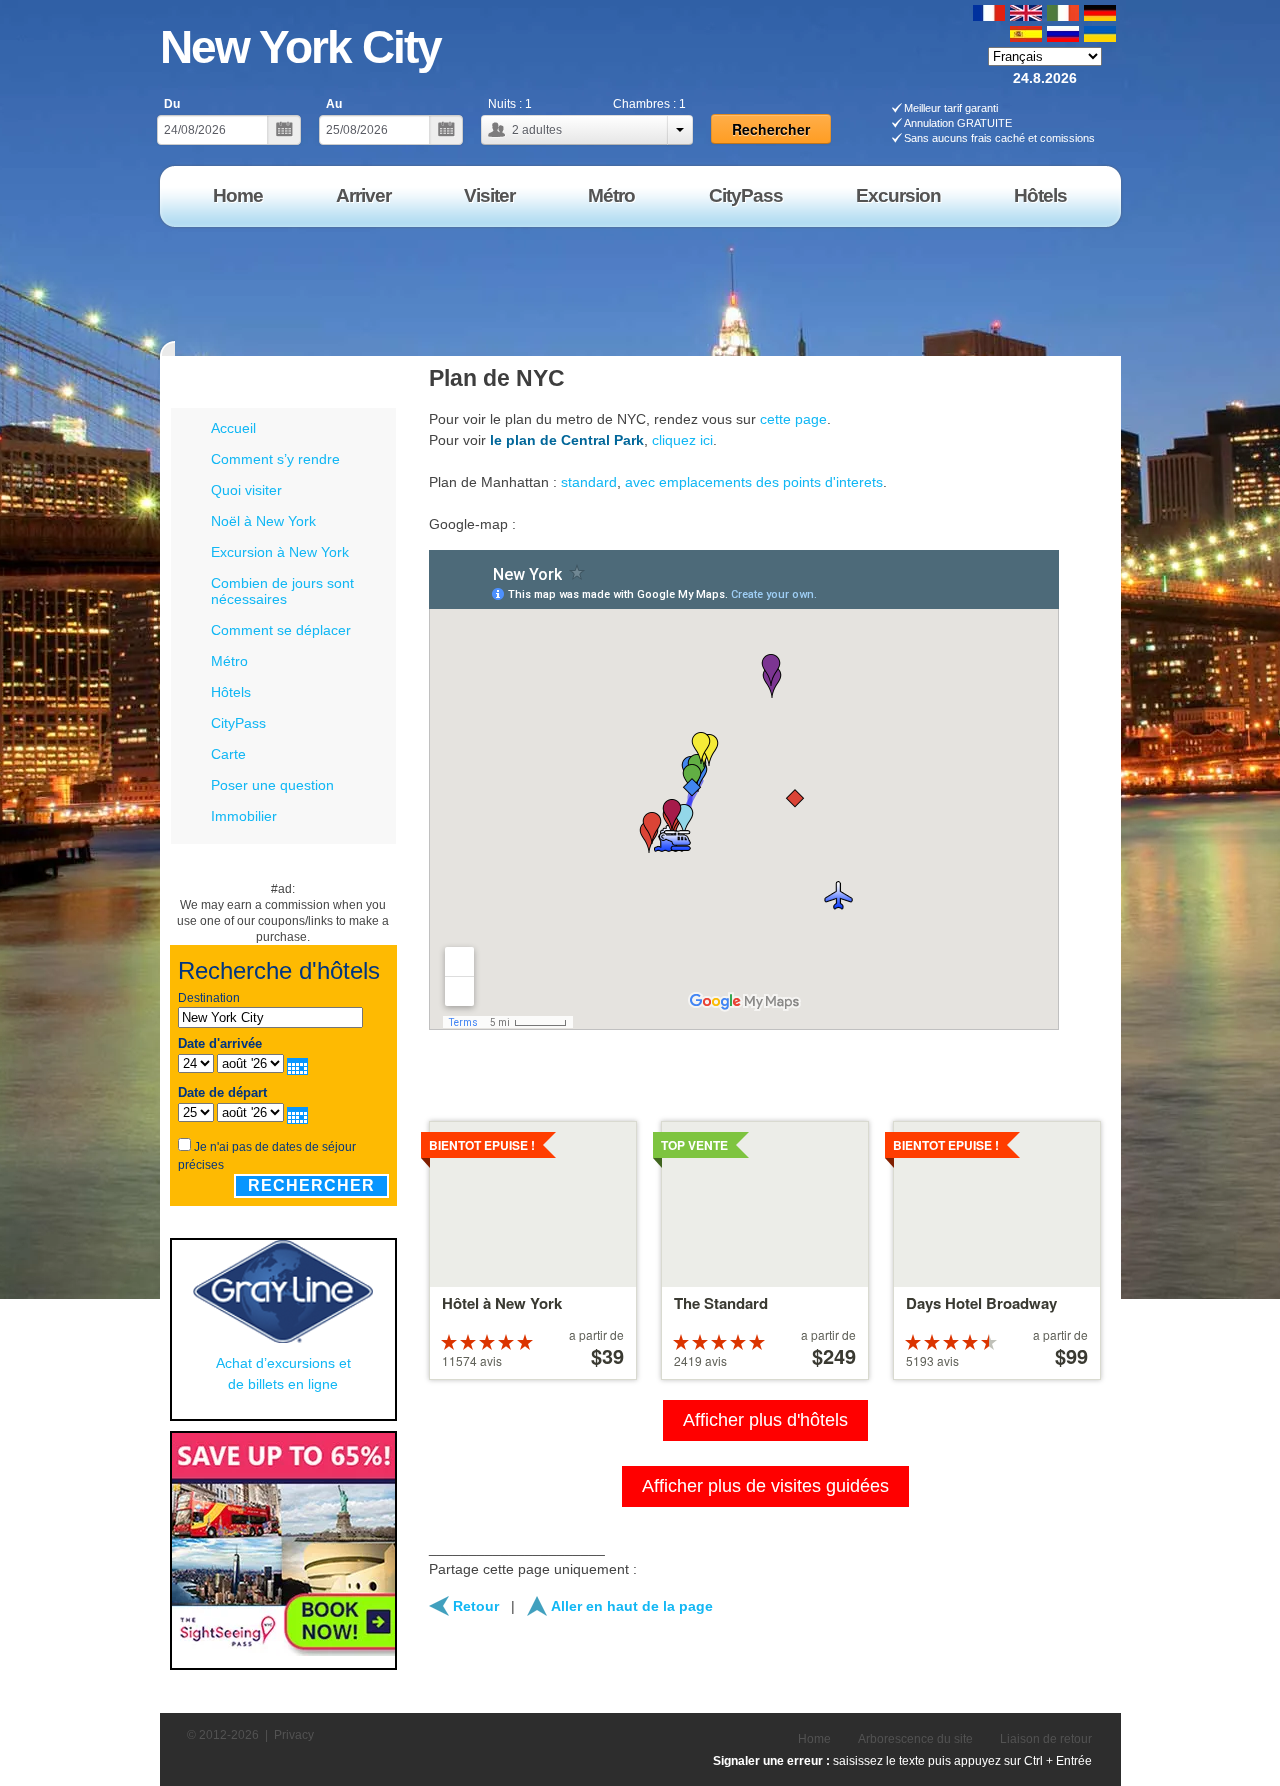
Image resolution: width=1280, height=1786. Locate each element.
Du (172, 104)
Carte (228, 754)
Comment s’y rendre (275, 459)
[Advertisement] (759, 284)
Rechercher (311, 1185)
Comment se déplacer (281, 630)
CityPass (238, 723)
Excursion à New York (280, 552)
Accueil (233, 428)
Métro (229, 661)
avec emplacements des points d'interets (754, 482)
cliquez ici (682, 440)
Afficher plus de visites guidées (765, 1486)
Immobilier (244, 816)
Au (334, 104)
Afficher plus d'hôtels (765, 1420)
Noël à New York (263, 521)
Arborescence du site (915, 1739)
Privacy (294, 1735)
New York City (300, 47)
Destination (209, 998)
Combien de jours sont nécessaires (282, 591)
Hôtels (231, 692)
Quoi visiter (246, 490)
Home (814, 1739)
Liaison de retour (1046, 1739)
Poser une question (272, 785)
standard (589, 482)
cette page (793, 419)
